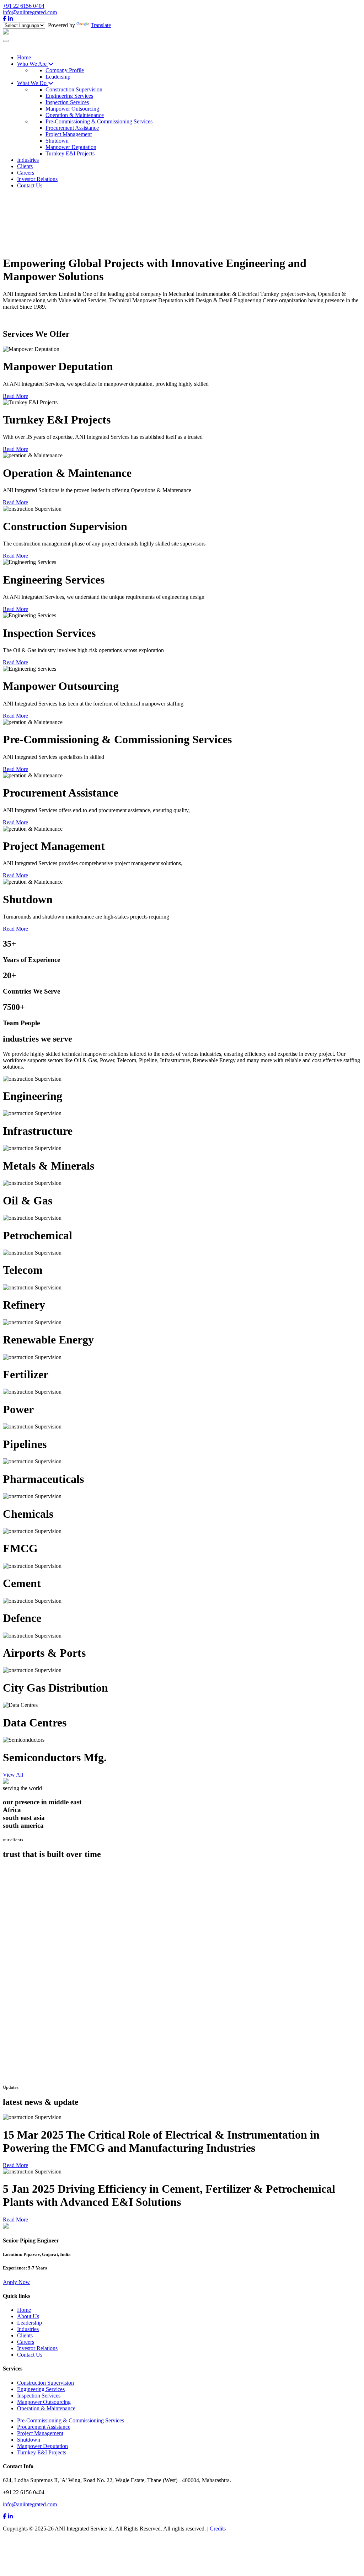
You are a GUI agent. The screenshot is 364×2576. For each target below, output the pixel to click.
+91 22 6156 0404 (24, 6)
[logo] (6, 33)
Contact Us (30, 2355)
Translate (101, 25)
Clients (25, 2335)
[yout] (10, 2516)
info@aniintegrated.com (30, 12)
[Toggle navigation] (6, 41)
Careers (26, 2342)
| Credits (216, 2529)
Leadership (30, 2323)
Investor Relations (37, 2348)
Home (24, 2310)
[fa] (5, 2516)
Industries (28, 2329)
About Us (28, 2316)
